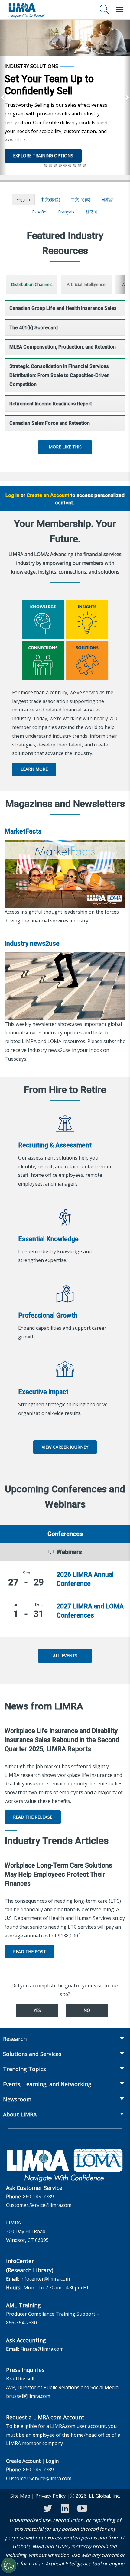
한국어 (91, 212)
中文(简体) (81, 199)
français (66, 212)
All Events (65, 1656)
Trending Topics (24, 2069)
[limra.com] (26, 10)
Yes (37, 2010)
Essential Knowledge (48, 1239)
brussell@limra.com (28, 2396)
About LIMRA (20, 2114)
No (87, 2010)
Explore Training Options (43, 156)
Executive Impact (43, 1392)
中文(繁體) (50, 199)
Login (52, 2461)
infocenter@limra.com (45, 2279)
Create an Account (48, 495)
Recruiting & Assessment (55, 1145)
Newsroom (17, 2099)
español (40, 212)
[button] (3, 97)
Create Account (23, 2461)
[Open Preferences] (9, 2565)
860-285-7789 (38, 2197)
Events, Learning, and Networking (47, 2084)
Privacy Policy (50, 2496)
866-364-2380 (21, 2323)
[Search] (104, 9)
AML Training (23, 2305)
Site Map (20, 2496)
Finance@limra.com (42, 2349)
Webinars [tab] (69, 1552)
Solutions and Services (32, 2054)
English (23, 199)
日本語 (107, 199)
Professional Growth (48, 1315)
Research (15, 2039)
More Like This (65, 447)
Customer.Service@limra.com (39, 2205)
